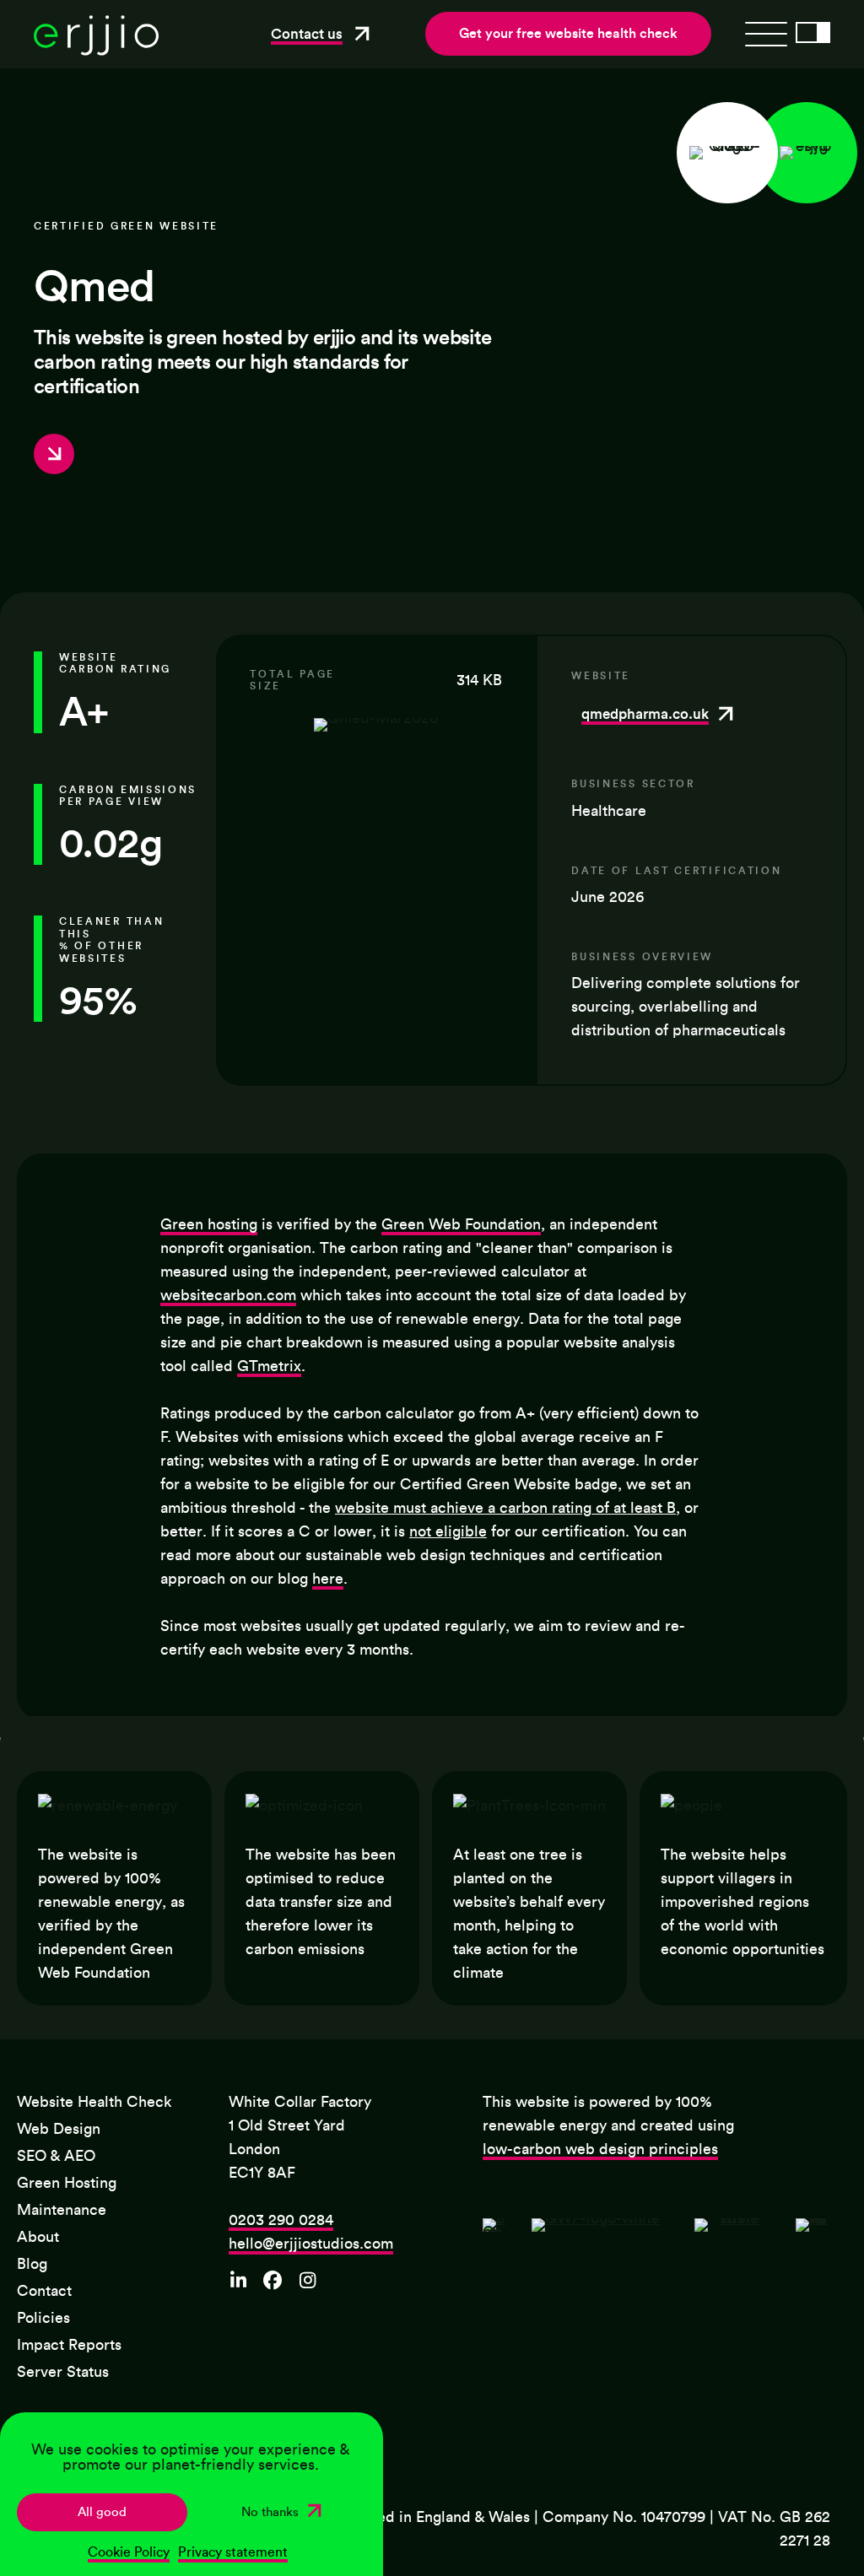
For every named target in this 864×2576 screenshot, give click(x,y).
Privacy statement (233, 2552)
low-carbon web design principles (600, 2149)
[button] (323, 34)
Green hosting (209, 1224)
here (328, 1579)
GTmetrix (269, 1366)
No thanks (270, 2512)
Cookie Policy (129, 2552)
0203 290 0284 (281, 2220)
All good (102, 2512)
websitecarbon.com (228, 1295)
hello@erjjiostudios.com (311, 2244)
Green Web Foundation (461, 1224)
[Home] (96, 51)
